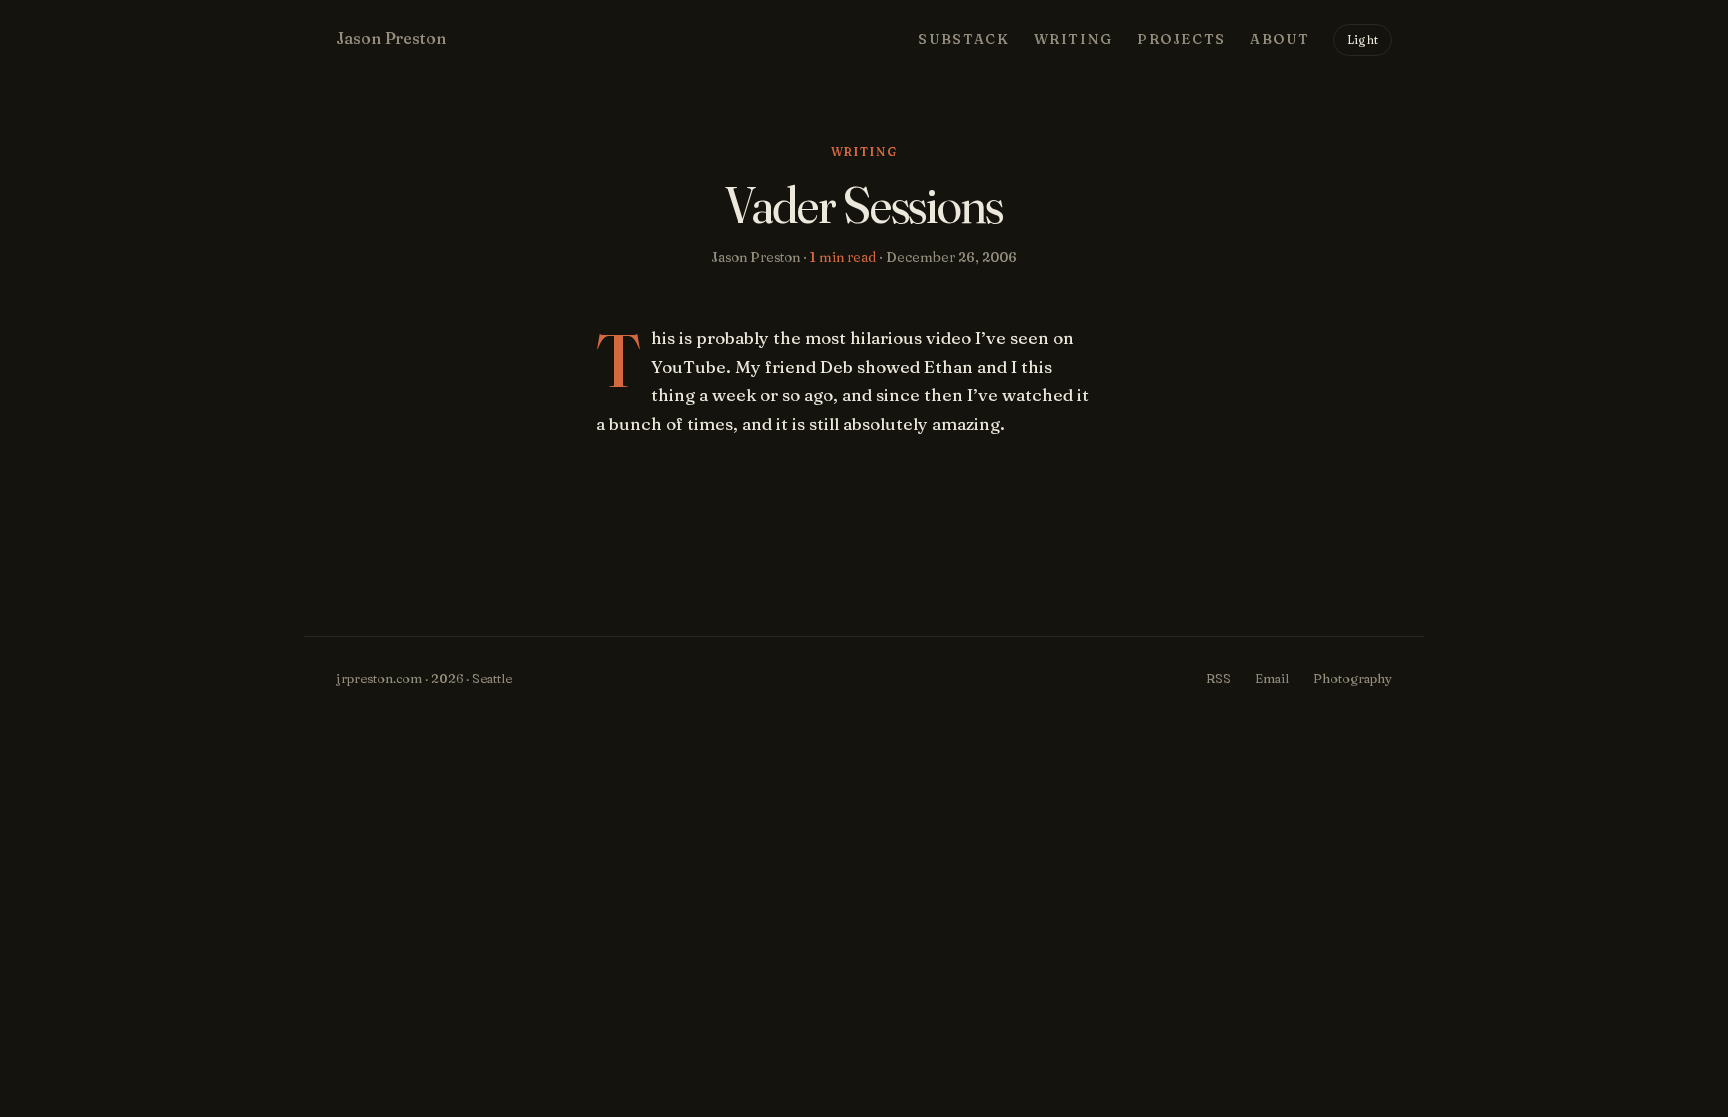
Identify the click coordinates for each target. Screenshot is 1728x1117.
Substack (963, 39)
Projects (1181, 39)
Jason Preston (391, 38)
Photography (1352, 678)
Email (1272, 678)
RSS (1218, 678)
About (1279, 39)
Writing (1073, 39)
